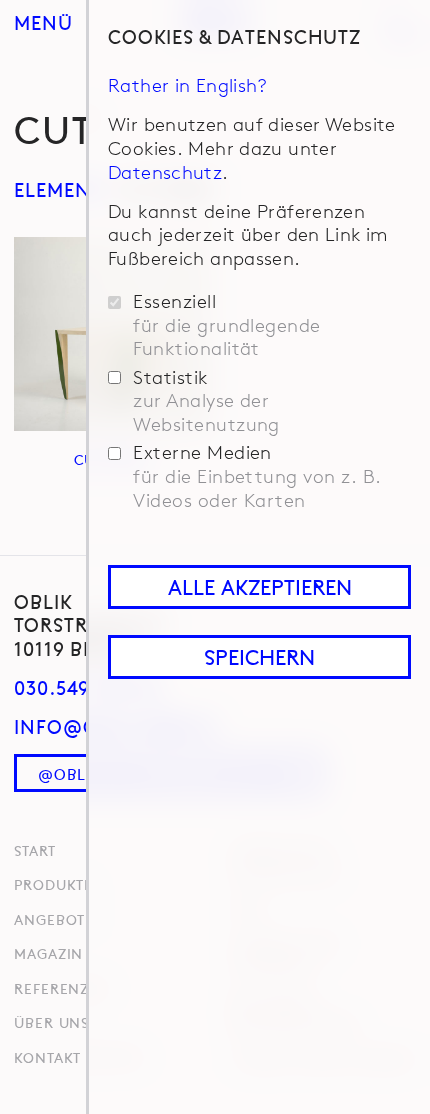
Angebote (54, 919)
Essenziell (227, 325)
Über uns (51, 1022)
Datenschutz (165, 172)
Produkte (53, 884)
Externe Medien (257, 476)
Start (34, 850)
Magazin (48, 953)
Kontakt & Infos (79, 1057)
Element (60, 189)
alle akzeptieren (260, 586)
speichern (259, 656)
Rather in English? (188, 85)
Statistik (206, 401)
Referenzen (62, 988)
